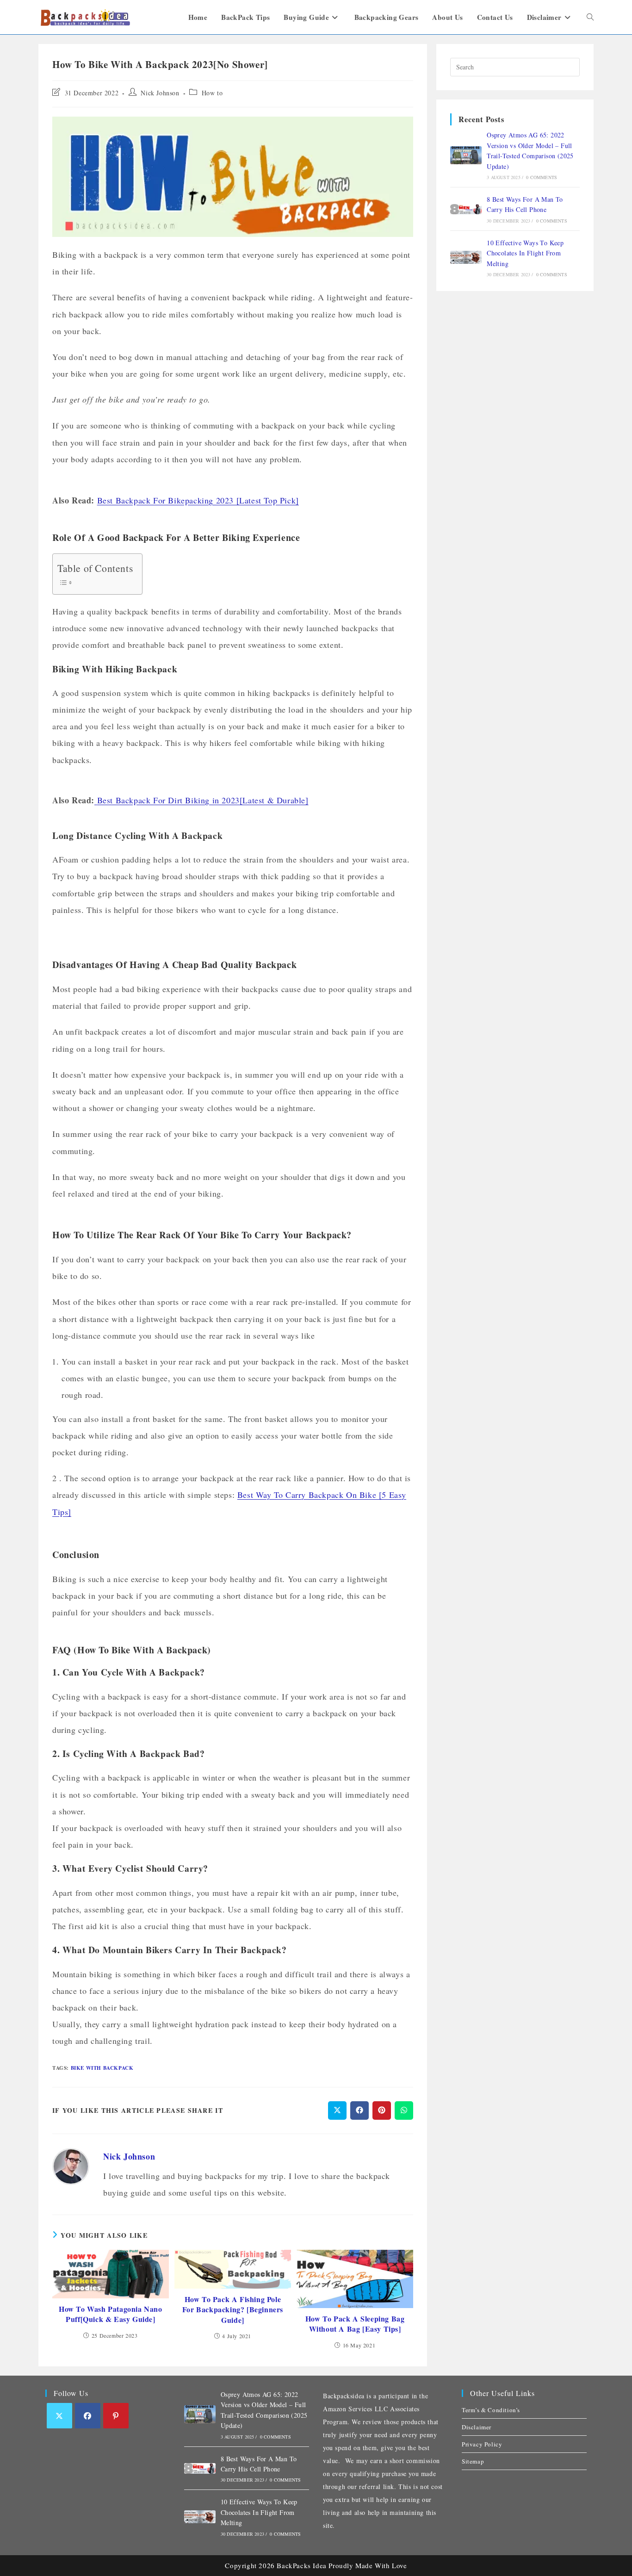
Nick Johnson (160, 93)
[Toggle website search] (590, 17)
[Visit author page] (71, 2166)
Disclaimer (477, 2427)
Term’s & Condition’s (491, 2410)
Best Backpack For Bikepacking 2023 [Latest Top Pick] (198, 500)
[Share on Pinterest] (382, 2110)
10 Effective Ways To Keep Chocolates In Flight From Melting (525, 253)
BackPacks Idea (301, 2565)
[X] (59, 2416)
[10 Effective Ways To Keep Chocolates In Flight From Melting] (466, 257)
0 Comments (542, 177)
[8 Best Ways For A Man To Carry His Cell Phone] (466, 209)
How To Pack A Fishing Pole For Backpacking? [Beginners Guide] (233, 2310)
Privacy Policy (482, 2444)
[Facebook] (88, 2416)
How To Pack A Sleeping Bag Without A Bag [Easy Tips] (355, 2324)
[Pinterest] (116, 2416)
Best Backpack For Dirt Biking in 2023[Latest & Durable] (203, 800)
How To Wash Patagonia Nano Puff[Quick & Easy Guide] (111, 2314)
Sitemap (473, 2461)
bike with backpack (102, 2068)
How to (212, 93)
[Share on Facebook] (359, 2110)
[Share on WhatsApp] (404, 2110)
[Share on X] (337, 2110)
